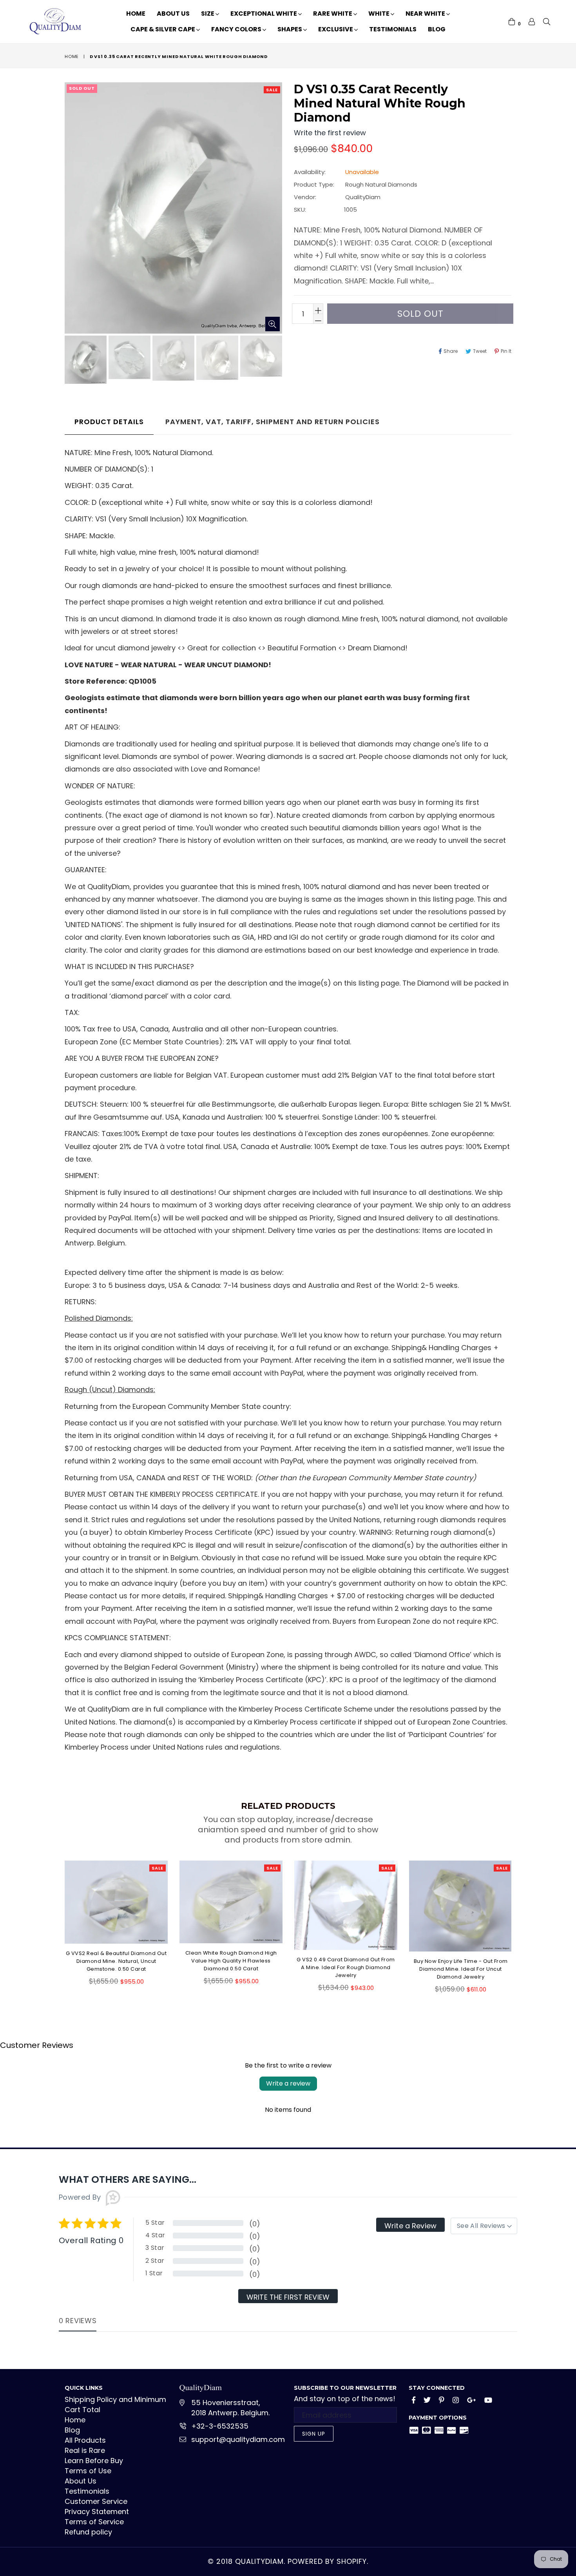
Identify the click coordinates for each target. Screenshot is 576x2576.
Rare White (333, 14)
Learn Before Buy (94, 2461)
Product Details (109, 422)
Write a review (288, 2083)
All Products (85, 2440)
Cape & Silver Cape (163, 29)
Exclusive (336, 29)
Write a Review (410, 2226)
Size (208, 14)
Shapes (290, 29)
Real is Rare (85, 2450)
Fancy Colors (237, 29)
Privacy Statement (97, 2512)
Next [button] (519, 1923)
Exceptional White (264, 14)
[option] (85, 361)
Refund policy (88, 2532)
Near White (426, 14)
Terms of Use (88, 2471)
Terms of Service (94, 2522)
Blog (437, 29)
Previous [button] (57, 1923)
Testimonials (393, 29)
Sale (272, 90)
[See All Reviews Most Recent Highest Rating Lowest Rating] (484, 2226)
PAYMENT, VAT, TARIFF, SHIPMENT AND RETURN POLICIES (273, 422)
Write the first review (288, 2297)
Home (136, 14)
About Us (173, 14)
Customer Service (96, 2501)
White (379, 14)
